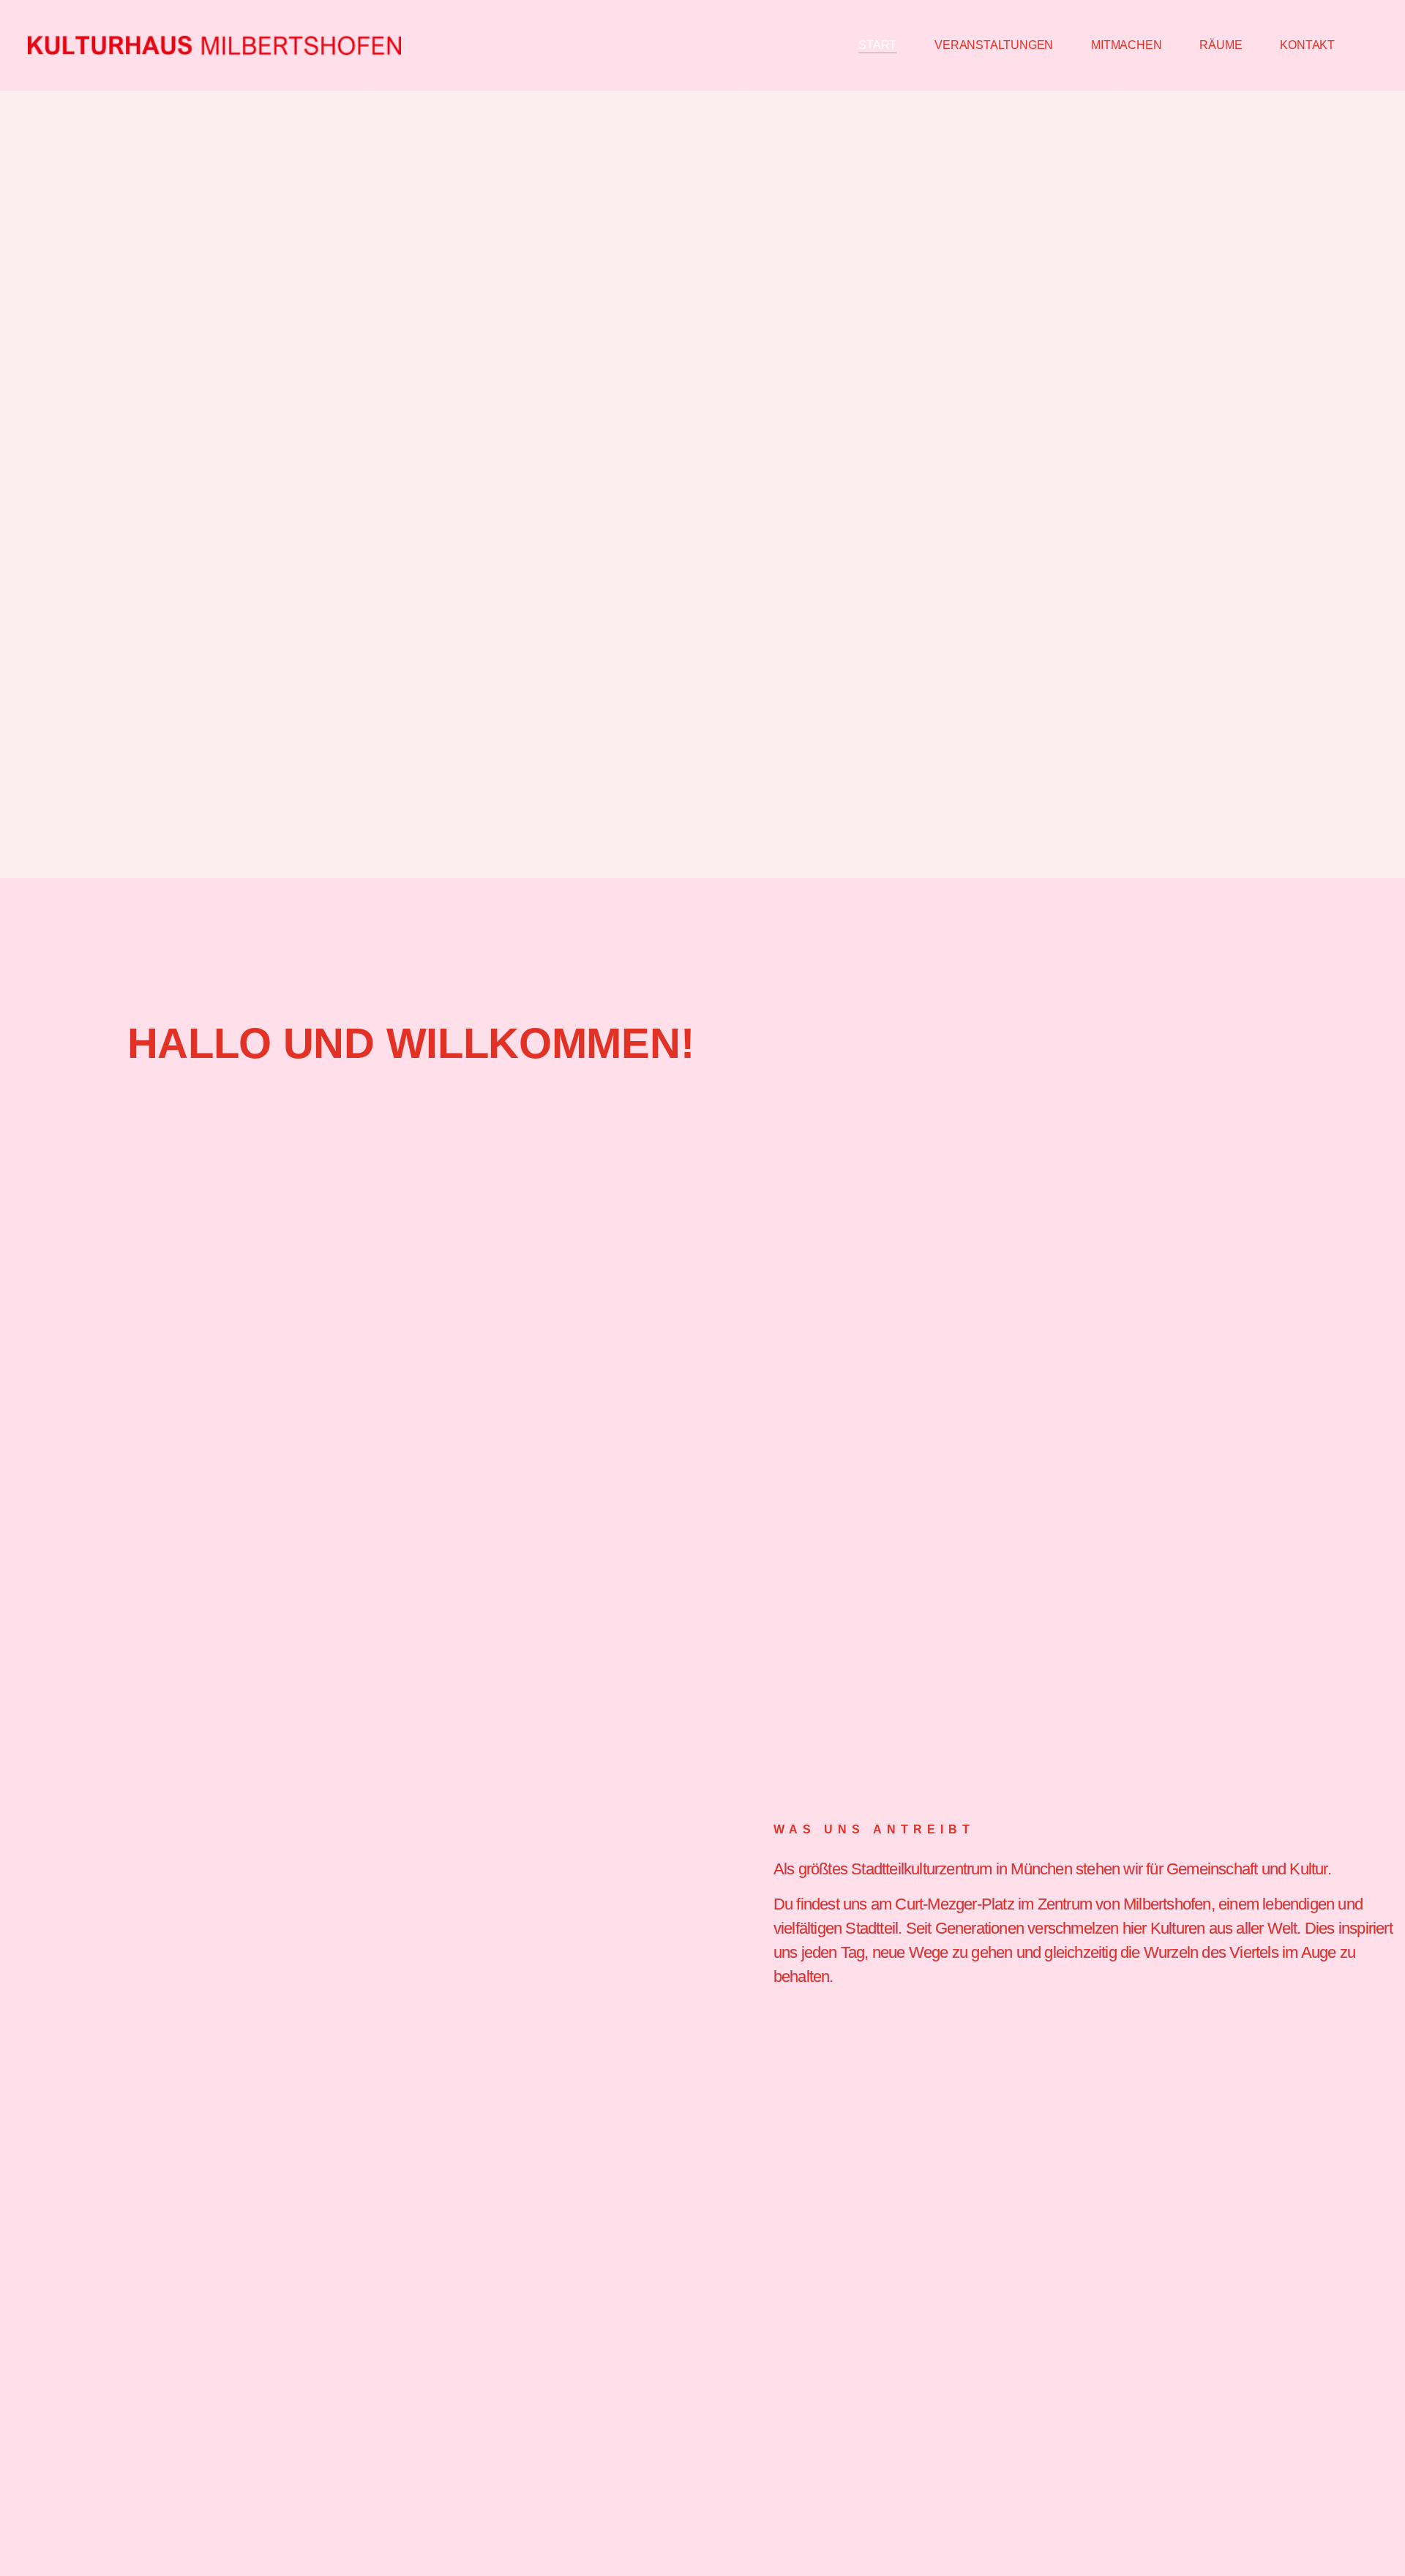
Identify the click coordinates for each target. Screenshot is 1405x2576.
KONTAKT (1307, 45)
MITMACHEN (1126, 45)
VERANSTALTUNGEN (994, 45)
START (877, 45)
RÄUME (1221, 45)
